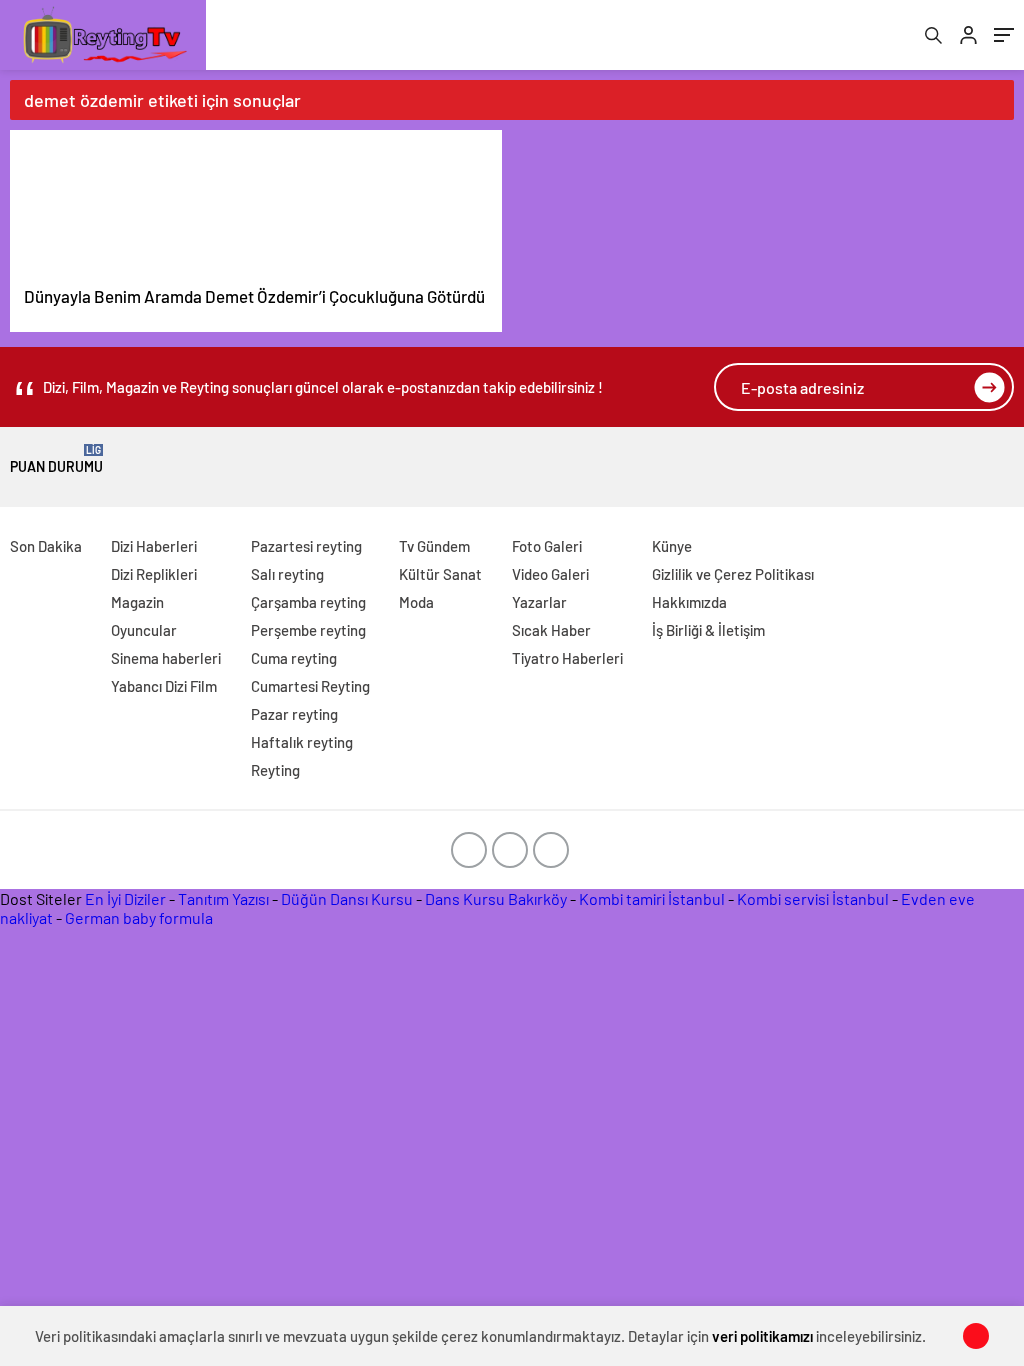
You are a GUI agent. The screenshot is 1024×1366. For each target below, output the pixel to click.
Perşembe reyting (308, 630)
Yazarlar (539, 602)
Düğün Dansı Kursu (347, 898)
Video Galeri (550, 574)
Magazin (137, 602)
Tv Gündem (434, 546)
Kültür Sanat (440, 574)
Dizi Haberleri (154, 546)
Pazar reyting (294, 714)
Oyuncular (144, 630)
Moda (416, 602)
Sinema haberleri (166, 658)
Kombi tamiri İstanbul (652, 898)
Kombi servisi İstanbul (813, 898)
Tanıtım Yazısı (223, 898)
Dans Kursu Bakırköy (496, 898)
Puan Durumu (56, 459)
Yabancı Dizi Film (164, 686)
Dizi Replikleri (154, 574)
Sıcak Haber (551, 630)
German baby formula (139, 917)
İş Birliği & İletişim (708, 630)
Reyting (275, 770)
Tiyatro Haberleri (567, 658)
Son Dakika (46, 546)
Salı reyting (287, 574)
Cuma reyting (294, 658)
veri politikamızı (762, 1336)
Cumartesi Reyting (310, 686)
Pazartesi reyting (306, 546)
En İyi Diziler (125, 898)
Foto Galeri (547, 546)
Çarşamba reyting (308, 602)
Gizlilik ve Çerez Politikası (733, 574)
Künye (672, 546)
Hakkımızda (689, 602)
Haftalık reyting (302, 742)
